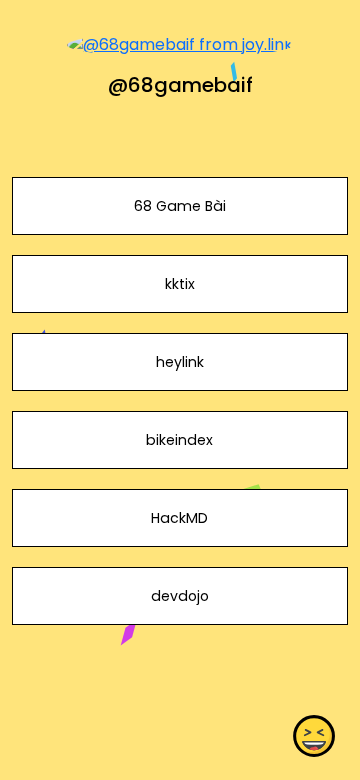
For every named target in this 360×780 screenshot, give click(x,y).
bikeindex (179, 440)
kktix (180, 284)
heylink (180, 362)
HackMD (179, 518)
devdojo (180, 596)
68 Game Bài (180, 206)
